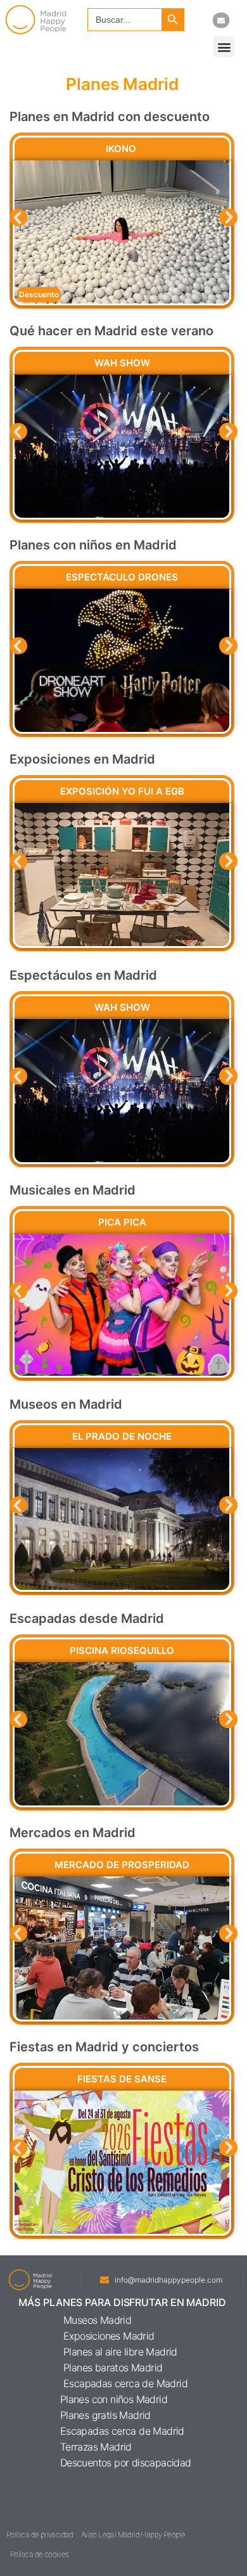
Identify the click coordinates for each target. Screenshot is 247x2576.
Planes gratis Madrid (105, 2415)
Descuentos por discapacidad (126, 2463)
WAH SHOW (122, 363)
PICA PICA (122, 1222)
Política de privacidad (40, 2534)
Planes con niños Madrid (114, 2399)
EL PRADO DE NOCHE (122, 1436)
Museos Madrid (97, 2320)
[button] (224, 47)
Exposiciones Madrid (109, 2336)
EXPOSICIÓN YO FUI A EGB (122, 791)
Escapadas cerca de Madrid (125, 2383)
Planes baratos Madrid (113, 2368)
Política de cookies (40, 2554)
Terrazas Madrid (96, 2447)
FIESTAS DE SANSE (122, 2079)
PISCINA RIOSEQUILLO (122, 1650)
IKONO (122, 149)
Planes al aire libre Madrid (120, 2352)
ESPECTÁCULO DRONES (122, 577)
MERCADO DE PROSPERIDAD (122, 1865)
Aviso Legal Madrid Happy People (133, 2534)
